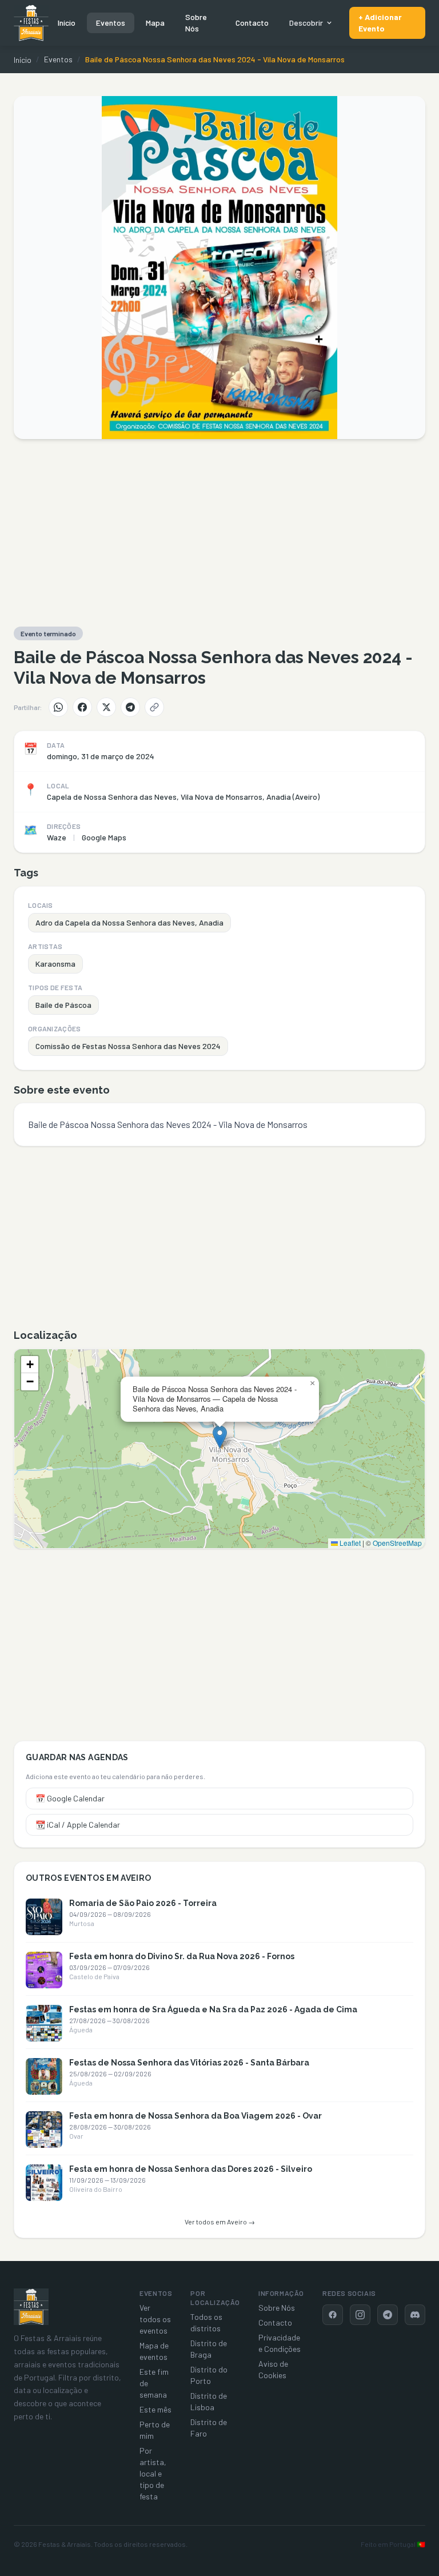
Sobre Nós (196, 23)
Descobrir (306, 23)
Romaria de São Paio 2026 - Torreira (143, 1903)
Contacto (252, 23)
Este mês (155, 2409)
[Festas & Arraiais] (31, 2307)
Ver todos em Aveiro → (220, 2222)
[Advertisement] (219, 533)
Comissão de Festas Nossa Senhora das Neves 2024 (128, 1046)
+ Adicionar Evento (380, 23)
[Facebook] (82, 707)
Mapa (155, 23)
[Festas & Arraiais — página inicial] (31, 23)
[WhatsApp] (58, 707)
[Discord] (415, 2315)
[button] (220, 1437)
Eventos (111, 23)
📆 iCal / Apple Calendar (78, 1825)
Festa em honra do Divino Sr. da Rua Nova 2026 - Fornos (182, 1956)
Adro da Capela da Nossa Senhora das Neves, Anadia (129, 922)
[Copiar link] (154, 707)
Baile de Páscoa (63, 1005)
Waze (57, 837)
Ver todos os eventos (155, 2319)
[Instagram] (360, 2315)
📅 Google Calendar (70, 1798)
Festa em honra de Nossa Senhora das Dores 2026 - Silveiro (191, 2169)
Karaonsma (55, 964)
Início (67, 23)
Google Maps (104, 837)
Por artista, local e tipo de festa (153, 2473)
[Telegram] (130, 707)
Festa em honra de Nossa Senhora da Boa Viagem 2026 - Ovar (195, 2116)
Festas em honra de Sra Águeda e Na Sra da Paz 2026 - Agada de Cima (213, 2009)
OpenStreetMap (397, 1543)
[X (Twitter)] (106, 707)
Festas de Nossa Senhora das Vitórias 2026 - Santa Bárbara (189, 2063)
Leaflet (349, 1543)
